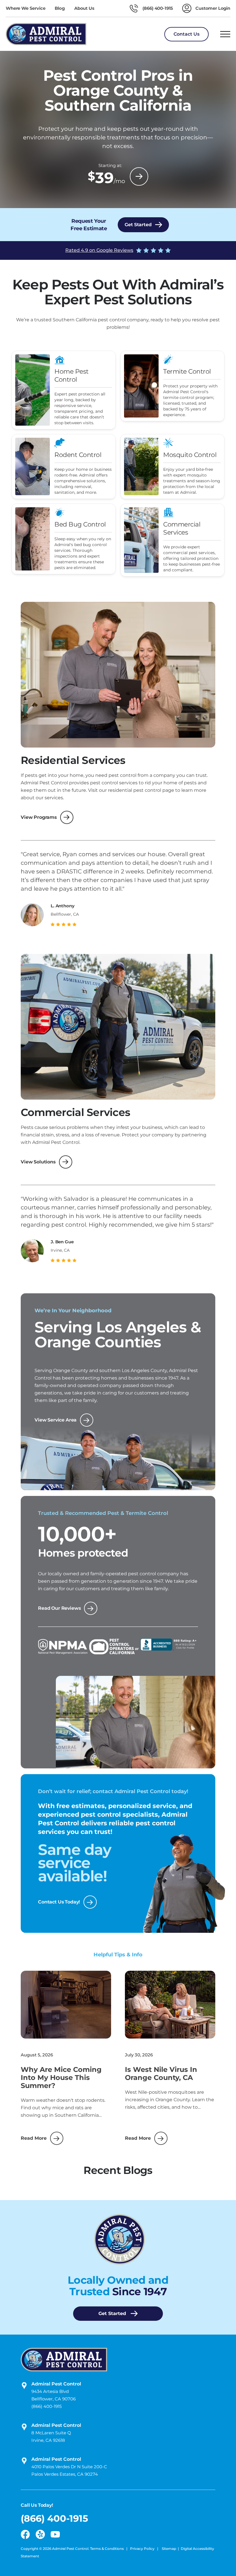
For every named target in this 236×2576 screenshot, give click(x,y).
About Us (84, 8)
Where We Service (25, 8)
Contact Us (186, 34)
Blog (60, 8)
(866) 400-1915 (46, 2406)
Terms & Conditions (107, 2549)
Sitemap (169, 2549)
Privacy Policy (143, 2549)
